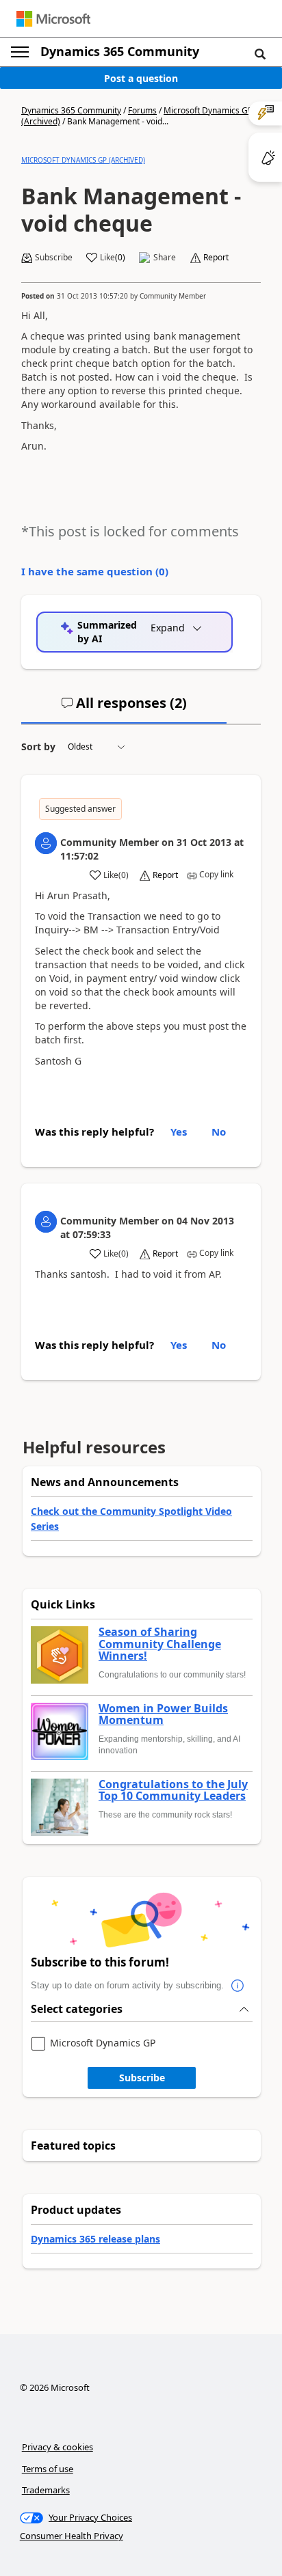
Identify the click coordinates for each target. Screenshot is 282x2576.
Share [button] (165, 258)
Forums (142, 110)
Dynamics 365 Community (120, 51)
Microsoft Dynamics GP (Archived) (83, 160)
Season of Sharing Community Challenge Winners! (160, 1644)
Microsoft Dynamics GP (103, 2043)
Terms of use (48, 2469)
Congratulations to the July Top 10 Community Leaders (173, 1791)
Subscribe (142, 2078)
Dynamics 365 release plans (95, 2239)
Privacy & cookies (57, 2447)
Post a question (141, 78)
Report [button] (216, 258)
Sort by (38, 746)
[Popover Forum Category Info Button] (238, 1986)
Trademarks (46, 2490)
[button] (260, 53)
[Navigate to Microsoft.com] (53, 19)
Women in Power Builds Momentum (163, 1715)
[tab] (124, 709)
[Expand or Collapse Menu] (20, 52)
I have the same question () (95, 571)
